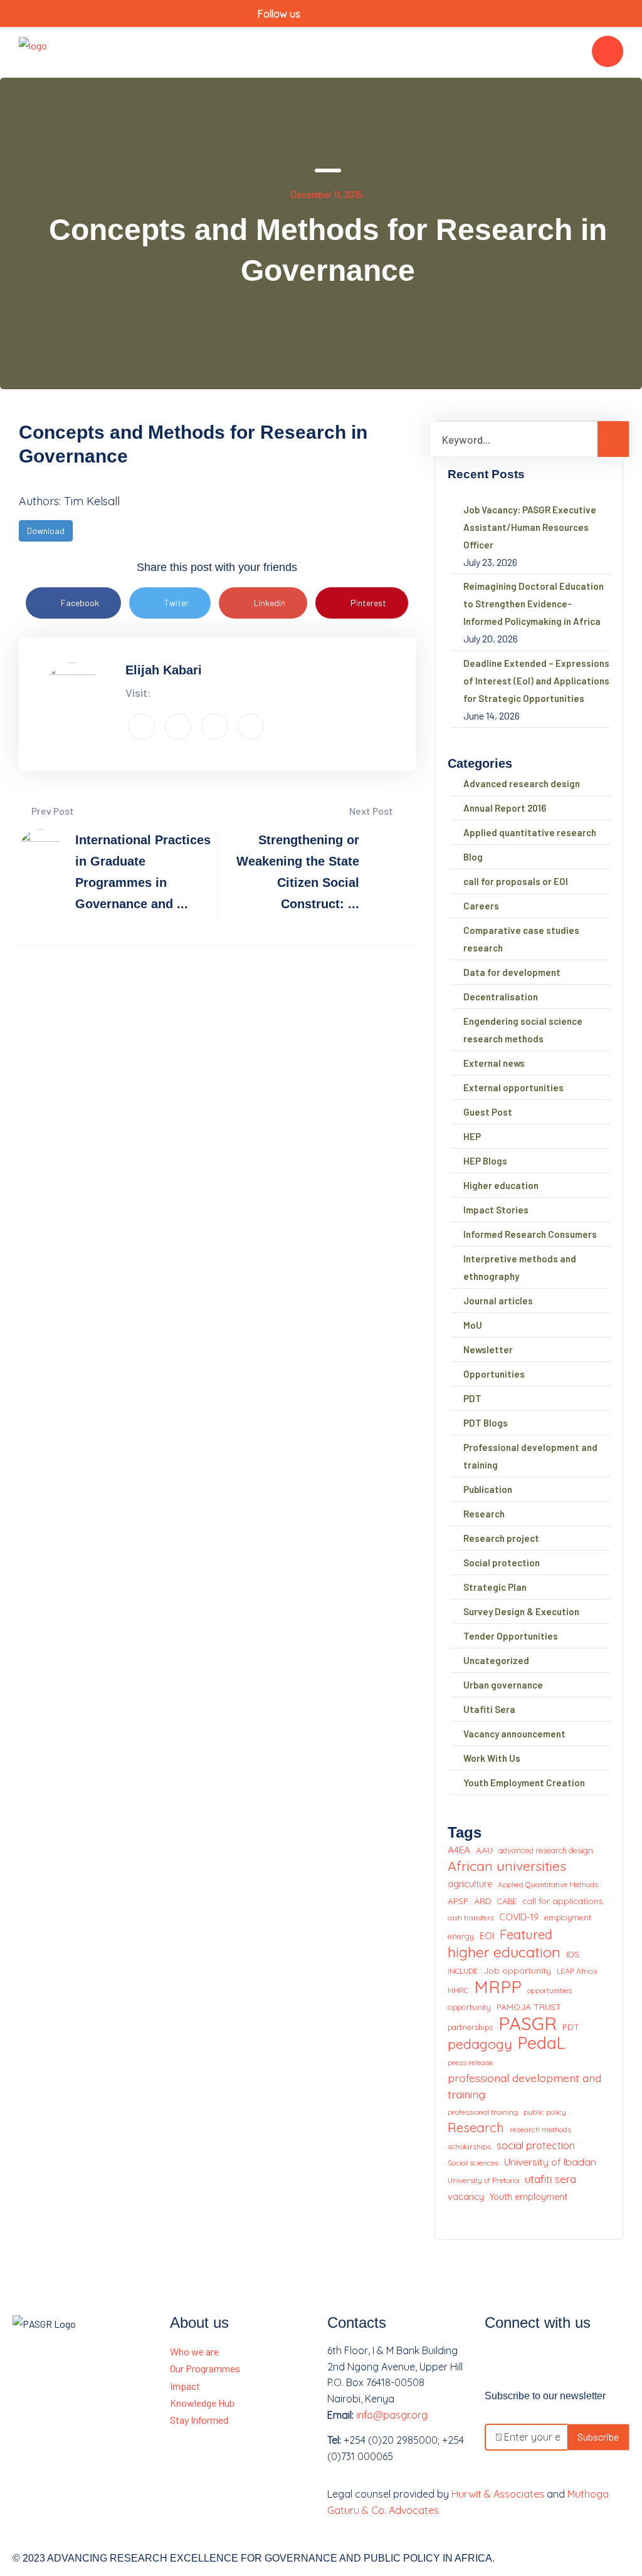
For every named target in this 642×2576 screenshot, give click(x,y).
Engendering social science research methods (523, 1030)
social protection (536, 2145)
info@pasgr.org (392, 2415)
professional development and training (524, 2086)
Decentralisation (501, 997)
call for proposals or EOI (516, 881)
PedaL (542, 2043)
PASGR (528, 2024)
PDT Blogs (486, 1423)
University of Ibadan (550, 2162)
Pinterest (368, 603)
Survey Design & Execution (521, 1611)
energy (461, 1936)
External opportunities (513, 1087)
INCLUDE (463, 1971)
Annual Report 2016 (505, 808)
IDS (573, 1954)
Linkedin (270, 603)
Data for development (512, 972)
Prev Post (52, 811)
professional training (483, 2112)
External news (494, 1063)
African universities (507, 1866)
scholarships (469, 2146)
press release (470, 2062)
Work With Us (492, 1758)
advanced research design (546, 1850)
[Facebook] (500, 2359)
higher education (504, 1952)
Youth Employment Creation (524, 1783)
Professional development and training (530, 1456)
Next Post (372, 811)
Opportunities (494, 1374)
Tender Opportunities (511, 1636)
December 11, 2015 (326, 194)
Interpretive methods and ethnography (520, 1267)
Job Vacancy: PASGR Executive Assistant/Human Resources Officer (530, 527)
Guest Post (488, 1112)
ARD (483, 1901)
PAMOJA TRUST (529, 2007)
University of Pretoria (483, 2180)
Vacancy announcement (514, 1734)
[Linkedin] (600, 2359)
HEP (472, 1136)
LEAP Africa (577, 1971)
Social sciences (473, 2163)
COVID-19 (519, 1917)
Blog (473, 857)
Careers (481, 906)
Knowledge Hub (202, 2403)
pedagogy (480, 2044)
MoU (473, 1325)
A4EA (459, 1850)
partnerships (470, 2027)
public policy (545, 2112)
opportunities (550, 1990)
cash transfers (471, 1918)
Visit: (138, 693)
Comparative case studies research (521, 939)
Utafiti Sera (489, 1709)
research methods (540, 2129)
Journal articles (498, 1301)
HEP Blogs (485, 1161)
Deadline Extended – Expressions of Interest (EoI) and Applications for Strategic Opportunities (536, 681)
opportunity (469, 2007)
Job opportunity (517, 1970)
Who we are (194, 2351)
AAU (484, 1850)
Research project (501, 1538)
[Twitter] (534, 2359)
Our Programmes (205, 2368)
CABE (507, 1901)
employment (568, 1917)
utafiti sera (550, 2179)
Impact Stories (496, 1210)
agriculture (470, 1884)
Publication (488, 1489)
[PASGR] (33, 51)
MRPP (498, 1987)
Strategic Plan (495, 1587)
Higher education (501, 1185)
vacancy (466, 2196)
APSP (458, 1901)
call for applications (563, 1901)
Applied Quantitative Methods (548, 1884)
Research (484, 1514)
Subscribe (598, 2437)
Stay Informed (199, 2420)
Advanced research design (522, 783)
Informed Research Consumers (530, 1234)
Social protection (502, 1563)
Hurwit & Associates (498, 2494)
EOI (487, 1936)
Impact (185, 2386)
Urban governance (503, 1685)
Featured (526, 1935)
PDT (472, 1398)
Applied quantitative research (530, 832)
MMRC (458, 1991)
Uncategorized (496, 1660)
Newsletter (488, 1349)
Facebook (80, 603)
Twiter (176, 603)
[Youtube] (567, 2359)
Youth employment (529, 2197)
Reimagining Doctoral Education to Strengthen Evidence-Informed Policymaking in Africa (534, 604)
